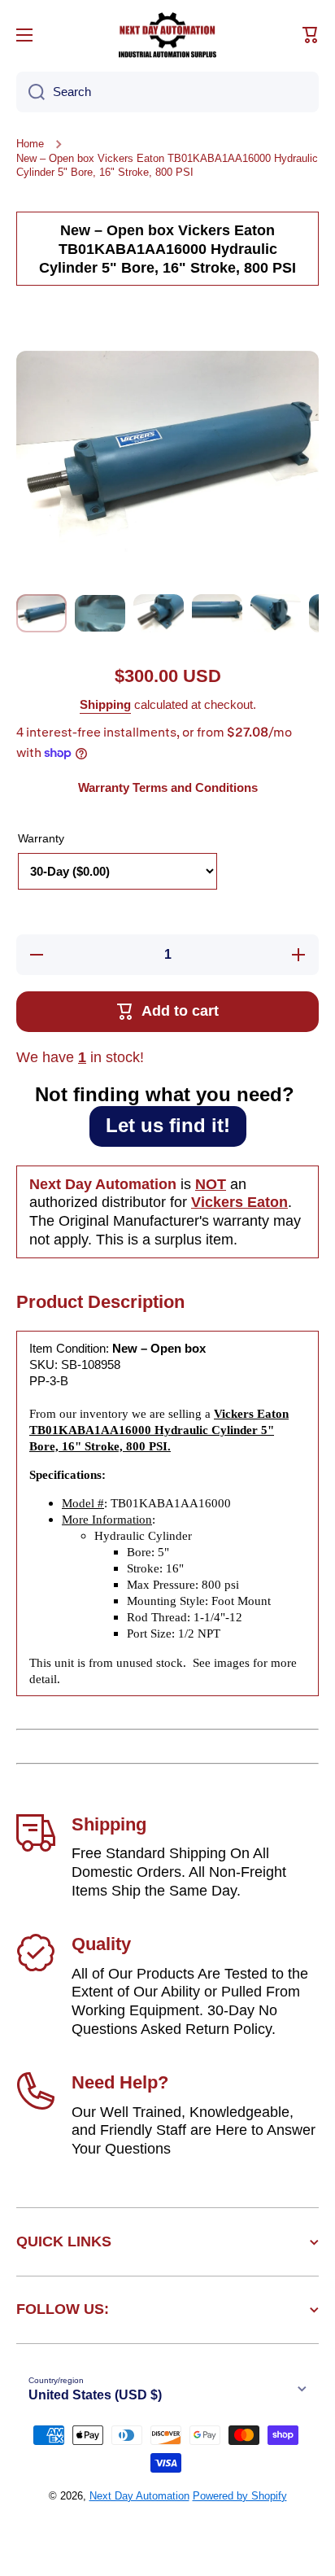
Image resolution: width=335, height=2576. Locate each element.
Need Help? (120, 2082)
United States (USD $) (95, 2395)
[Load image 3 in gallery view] (159, 613)
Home (30, 144)
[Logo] (167, 35)
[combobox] (167, 92)
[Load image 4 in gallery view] (217, 613)
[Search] (30, 92)
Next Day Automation (139, 2496)
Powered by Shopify (240, 2496)
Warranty (41, 838)
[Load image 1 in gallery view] (41, 613)
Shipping (105, 704)
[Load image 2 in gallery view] (100, 613)
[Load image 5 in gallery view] (276, 613)
